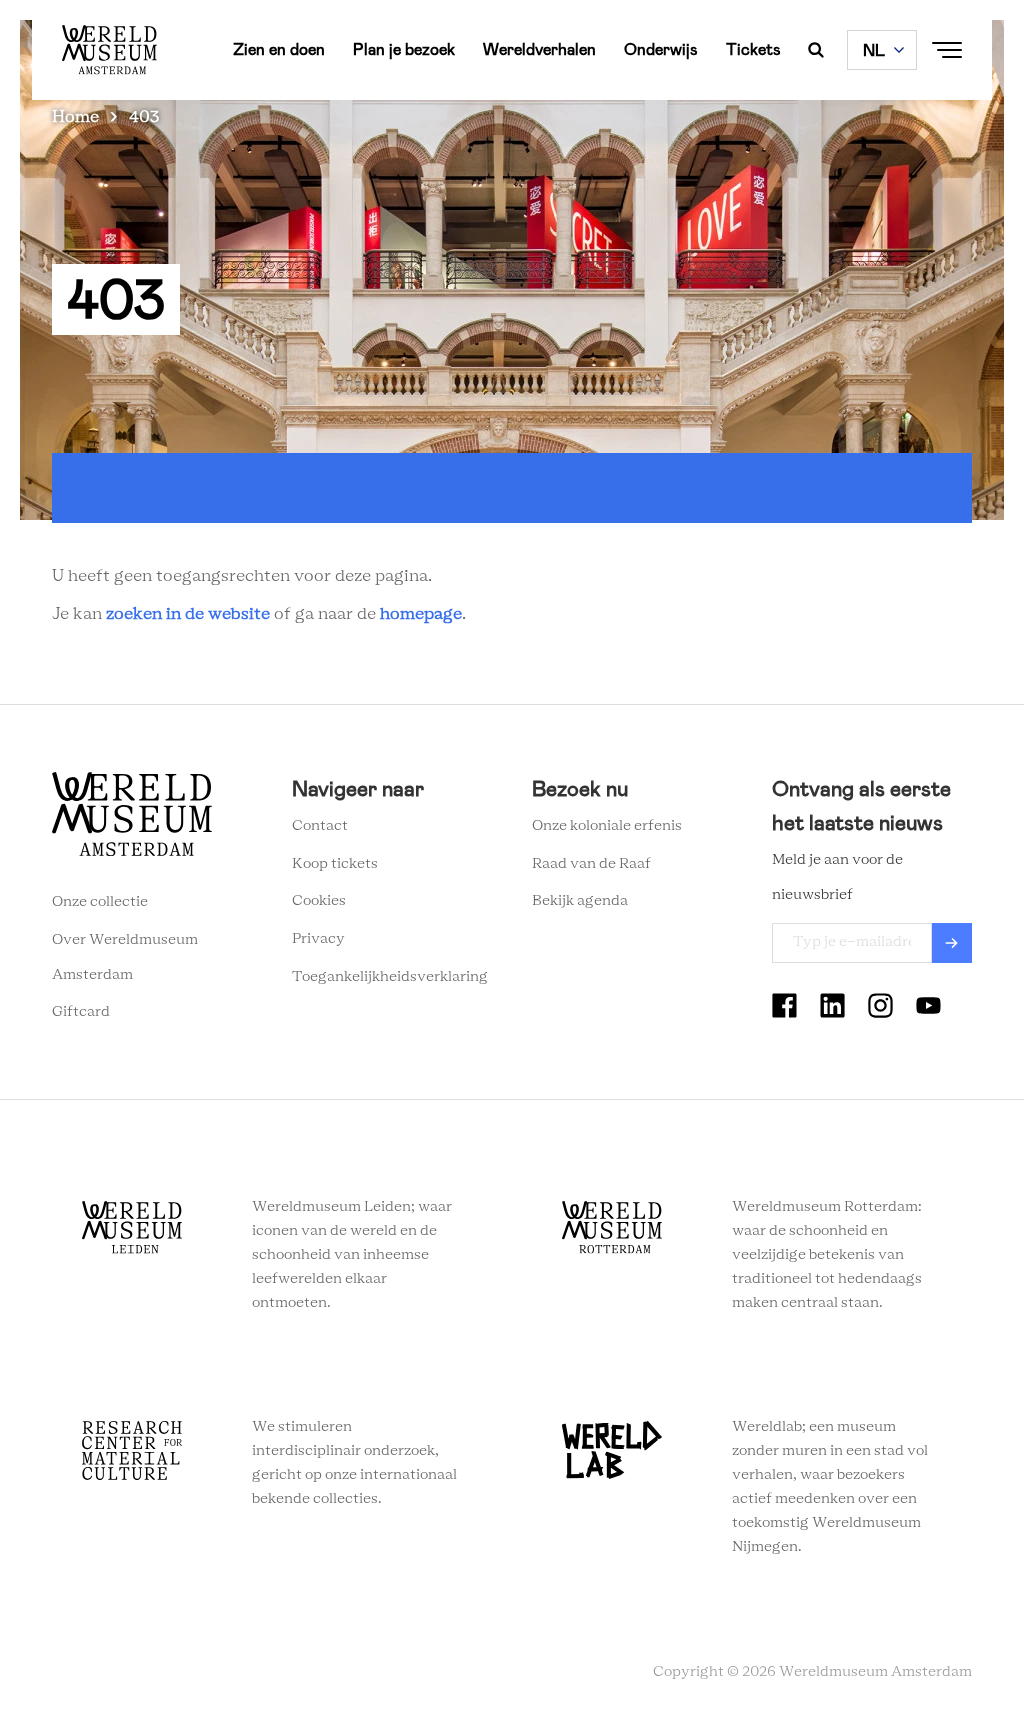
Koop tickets (335, 864)
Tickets (753, 49)
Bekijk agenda (580, 901)
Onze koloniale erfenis (607, 826)
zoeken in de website (188, 614)
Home (75, 117)
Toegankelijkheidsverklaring (390, 977)
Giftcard (81, 1012)
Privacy (318, 939)
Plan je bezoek (404, 49)
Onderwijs (661, 49)
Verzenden (952, 943)
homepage (421, 614)
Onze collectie (100, 902)
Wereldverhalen (539, 49)
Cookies (319, 901)
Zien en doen (279, 49)
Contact (320, 826)
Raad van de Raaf (591, 864)
